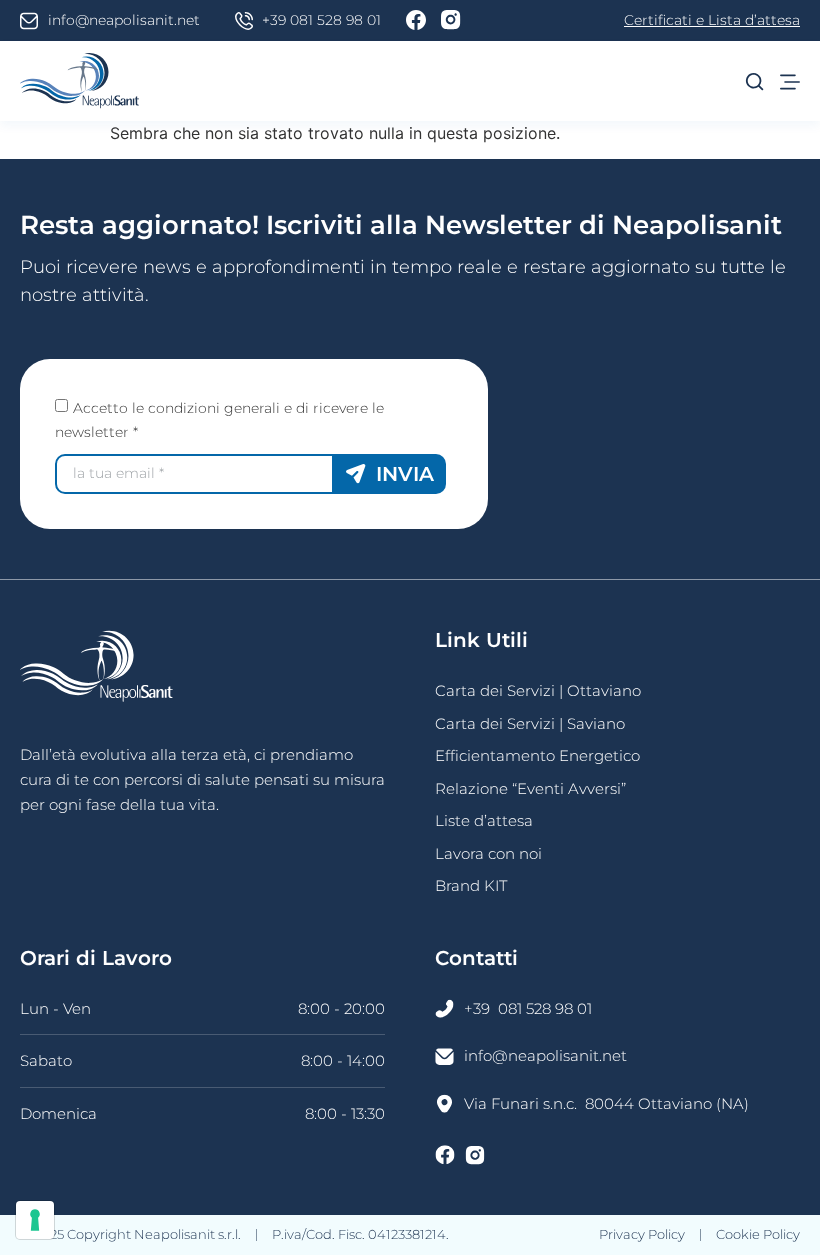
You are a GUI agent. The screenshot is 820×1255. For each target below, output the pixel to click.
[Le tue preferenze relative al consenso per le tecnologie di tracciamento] (35, 1220)
